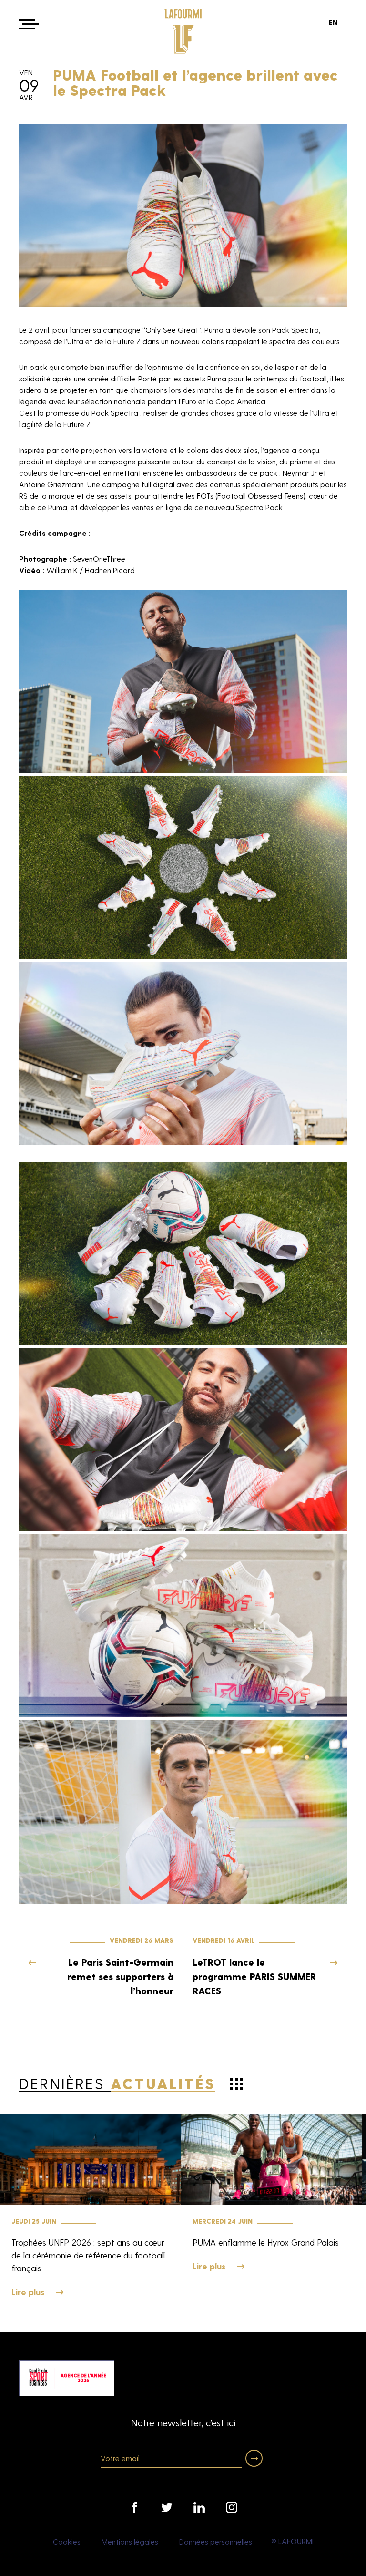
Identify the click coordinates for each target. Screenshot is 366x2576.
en (333, 22)
